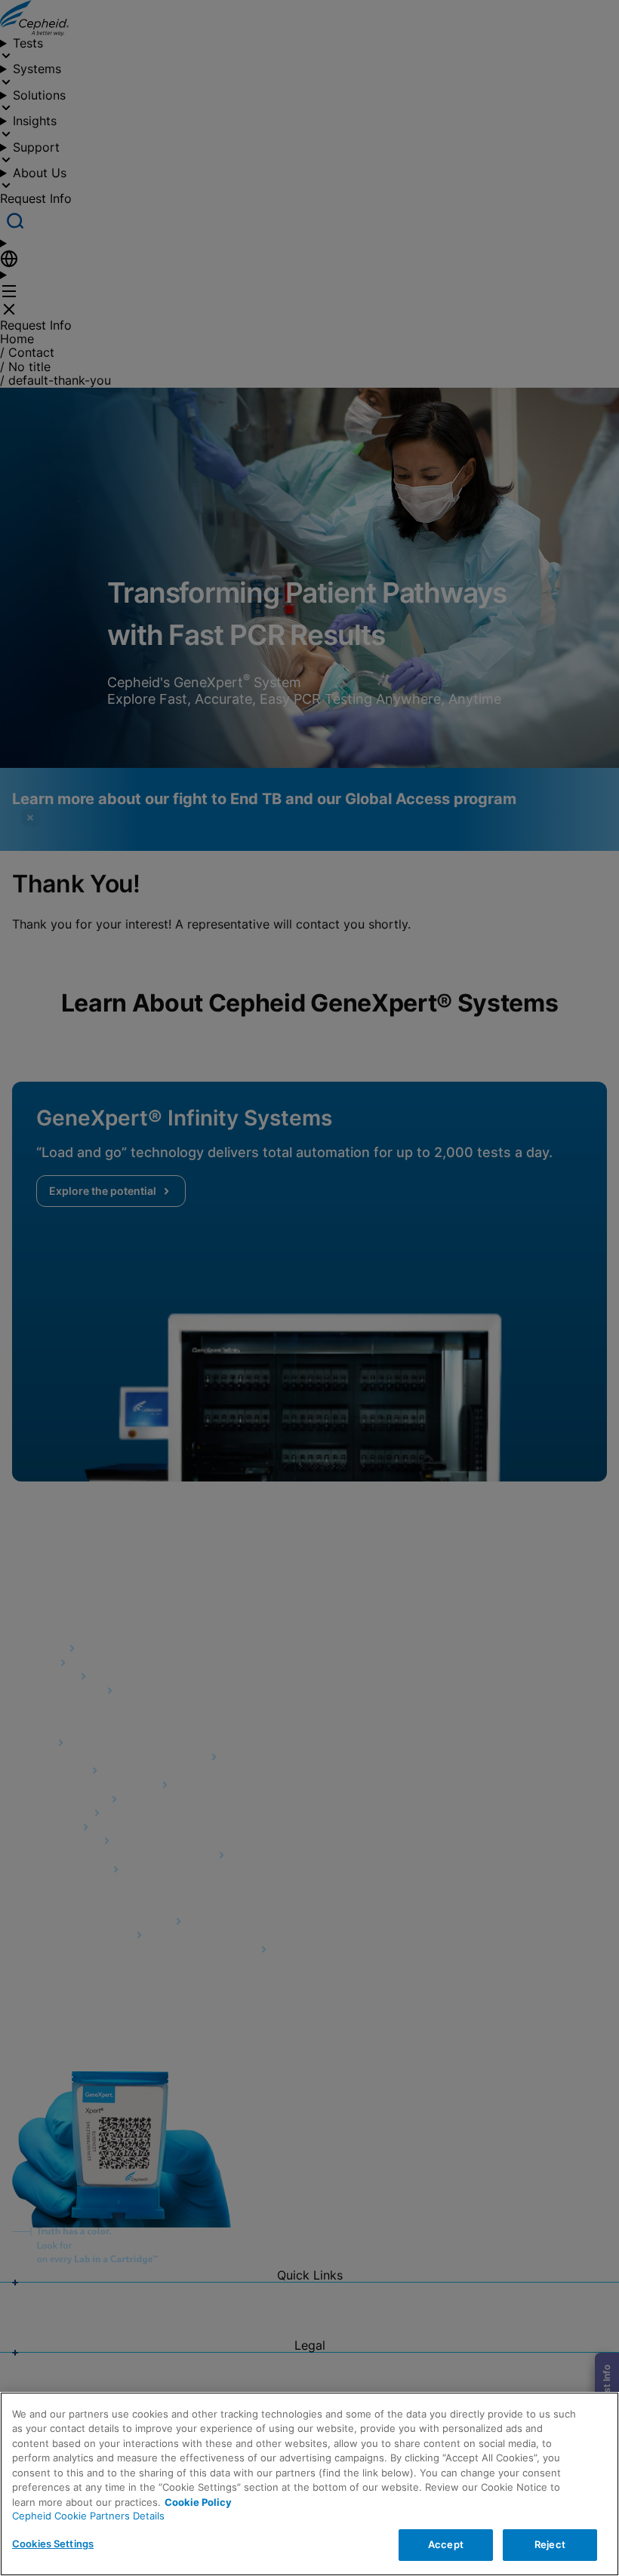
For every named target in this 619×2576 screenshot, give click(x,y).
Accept (446, 2544)
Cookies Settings (53, 2544)
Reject (550, 2544)
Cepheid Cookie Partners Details (88, 2516)
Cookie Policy (198, 2502)
